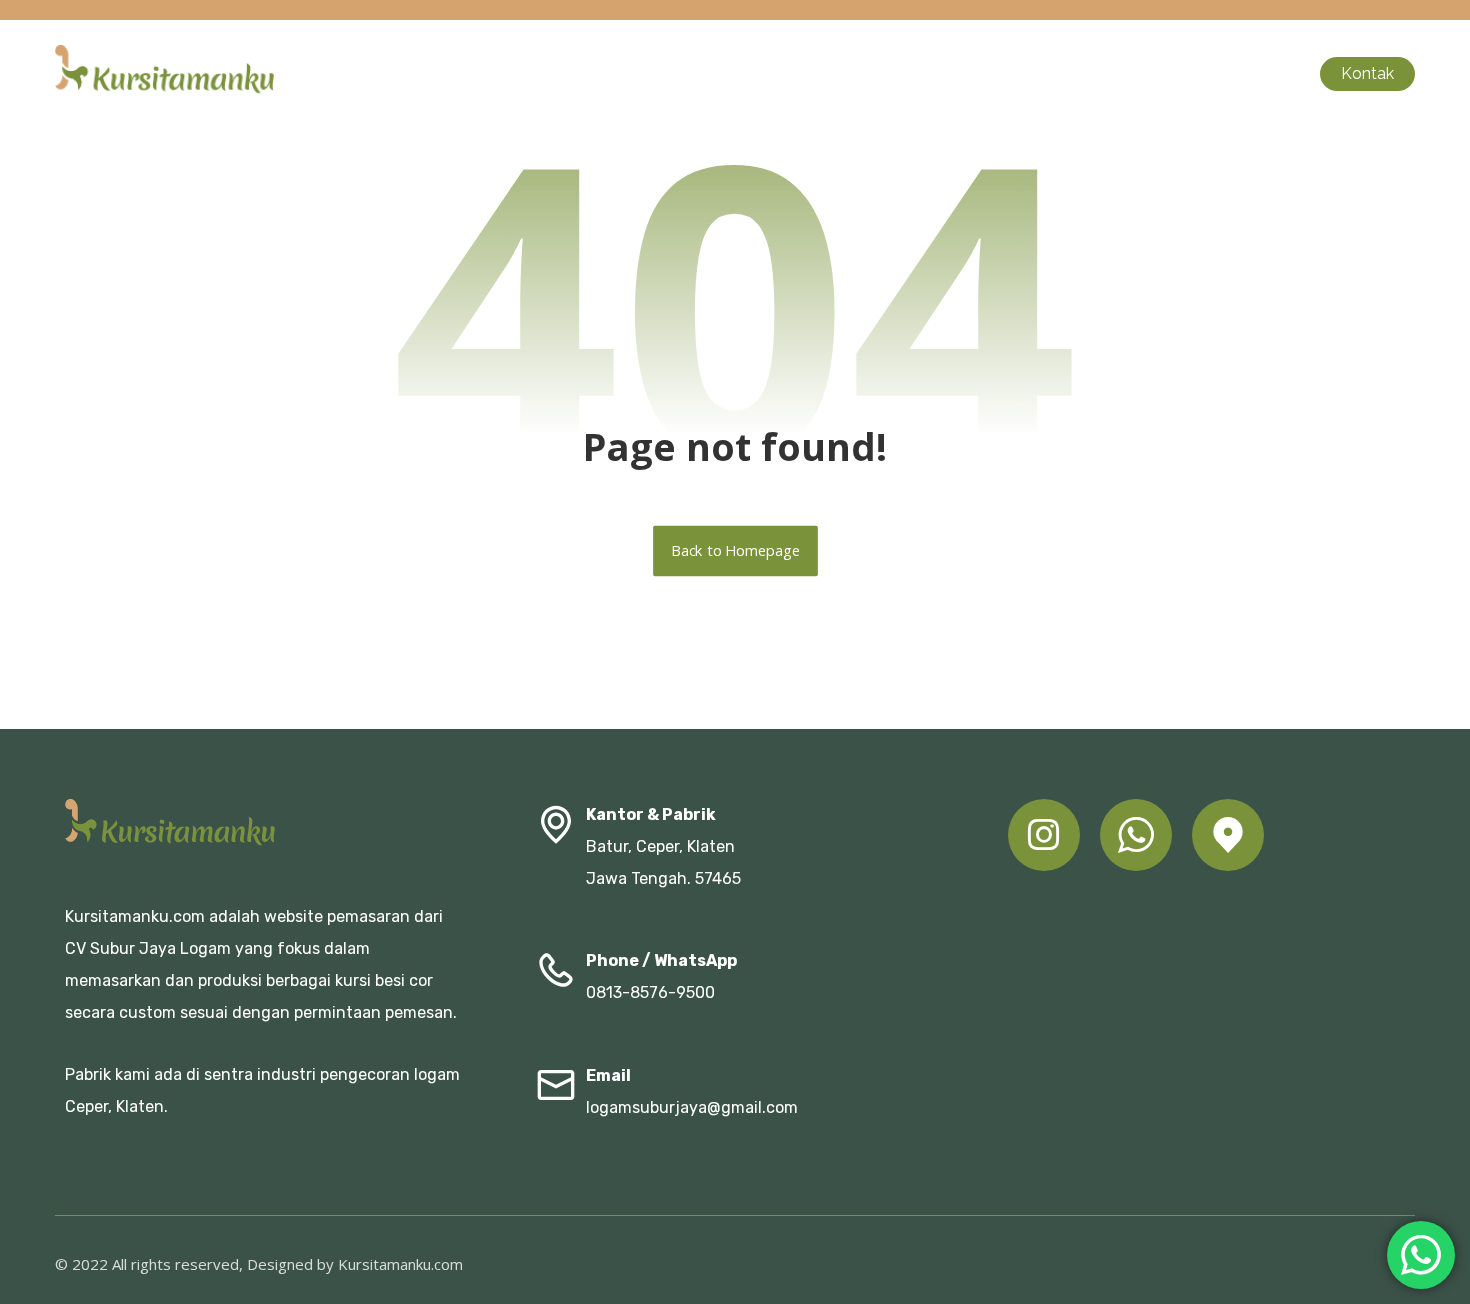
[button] (1044, 835)
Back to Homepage (735, 551)
